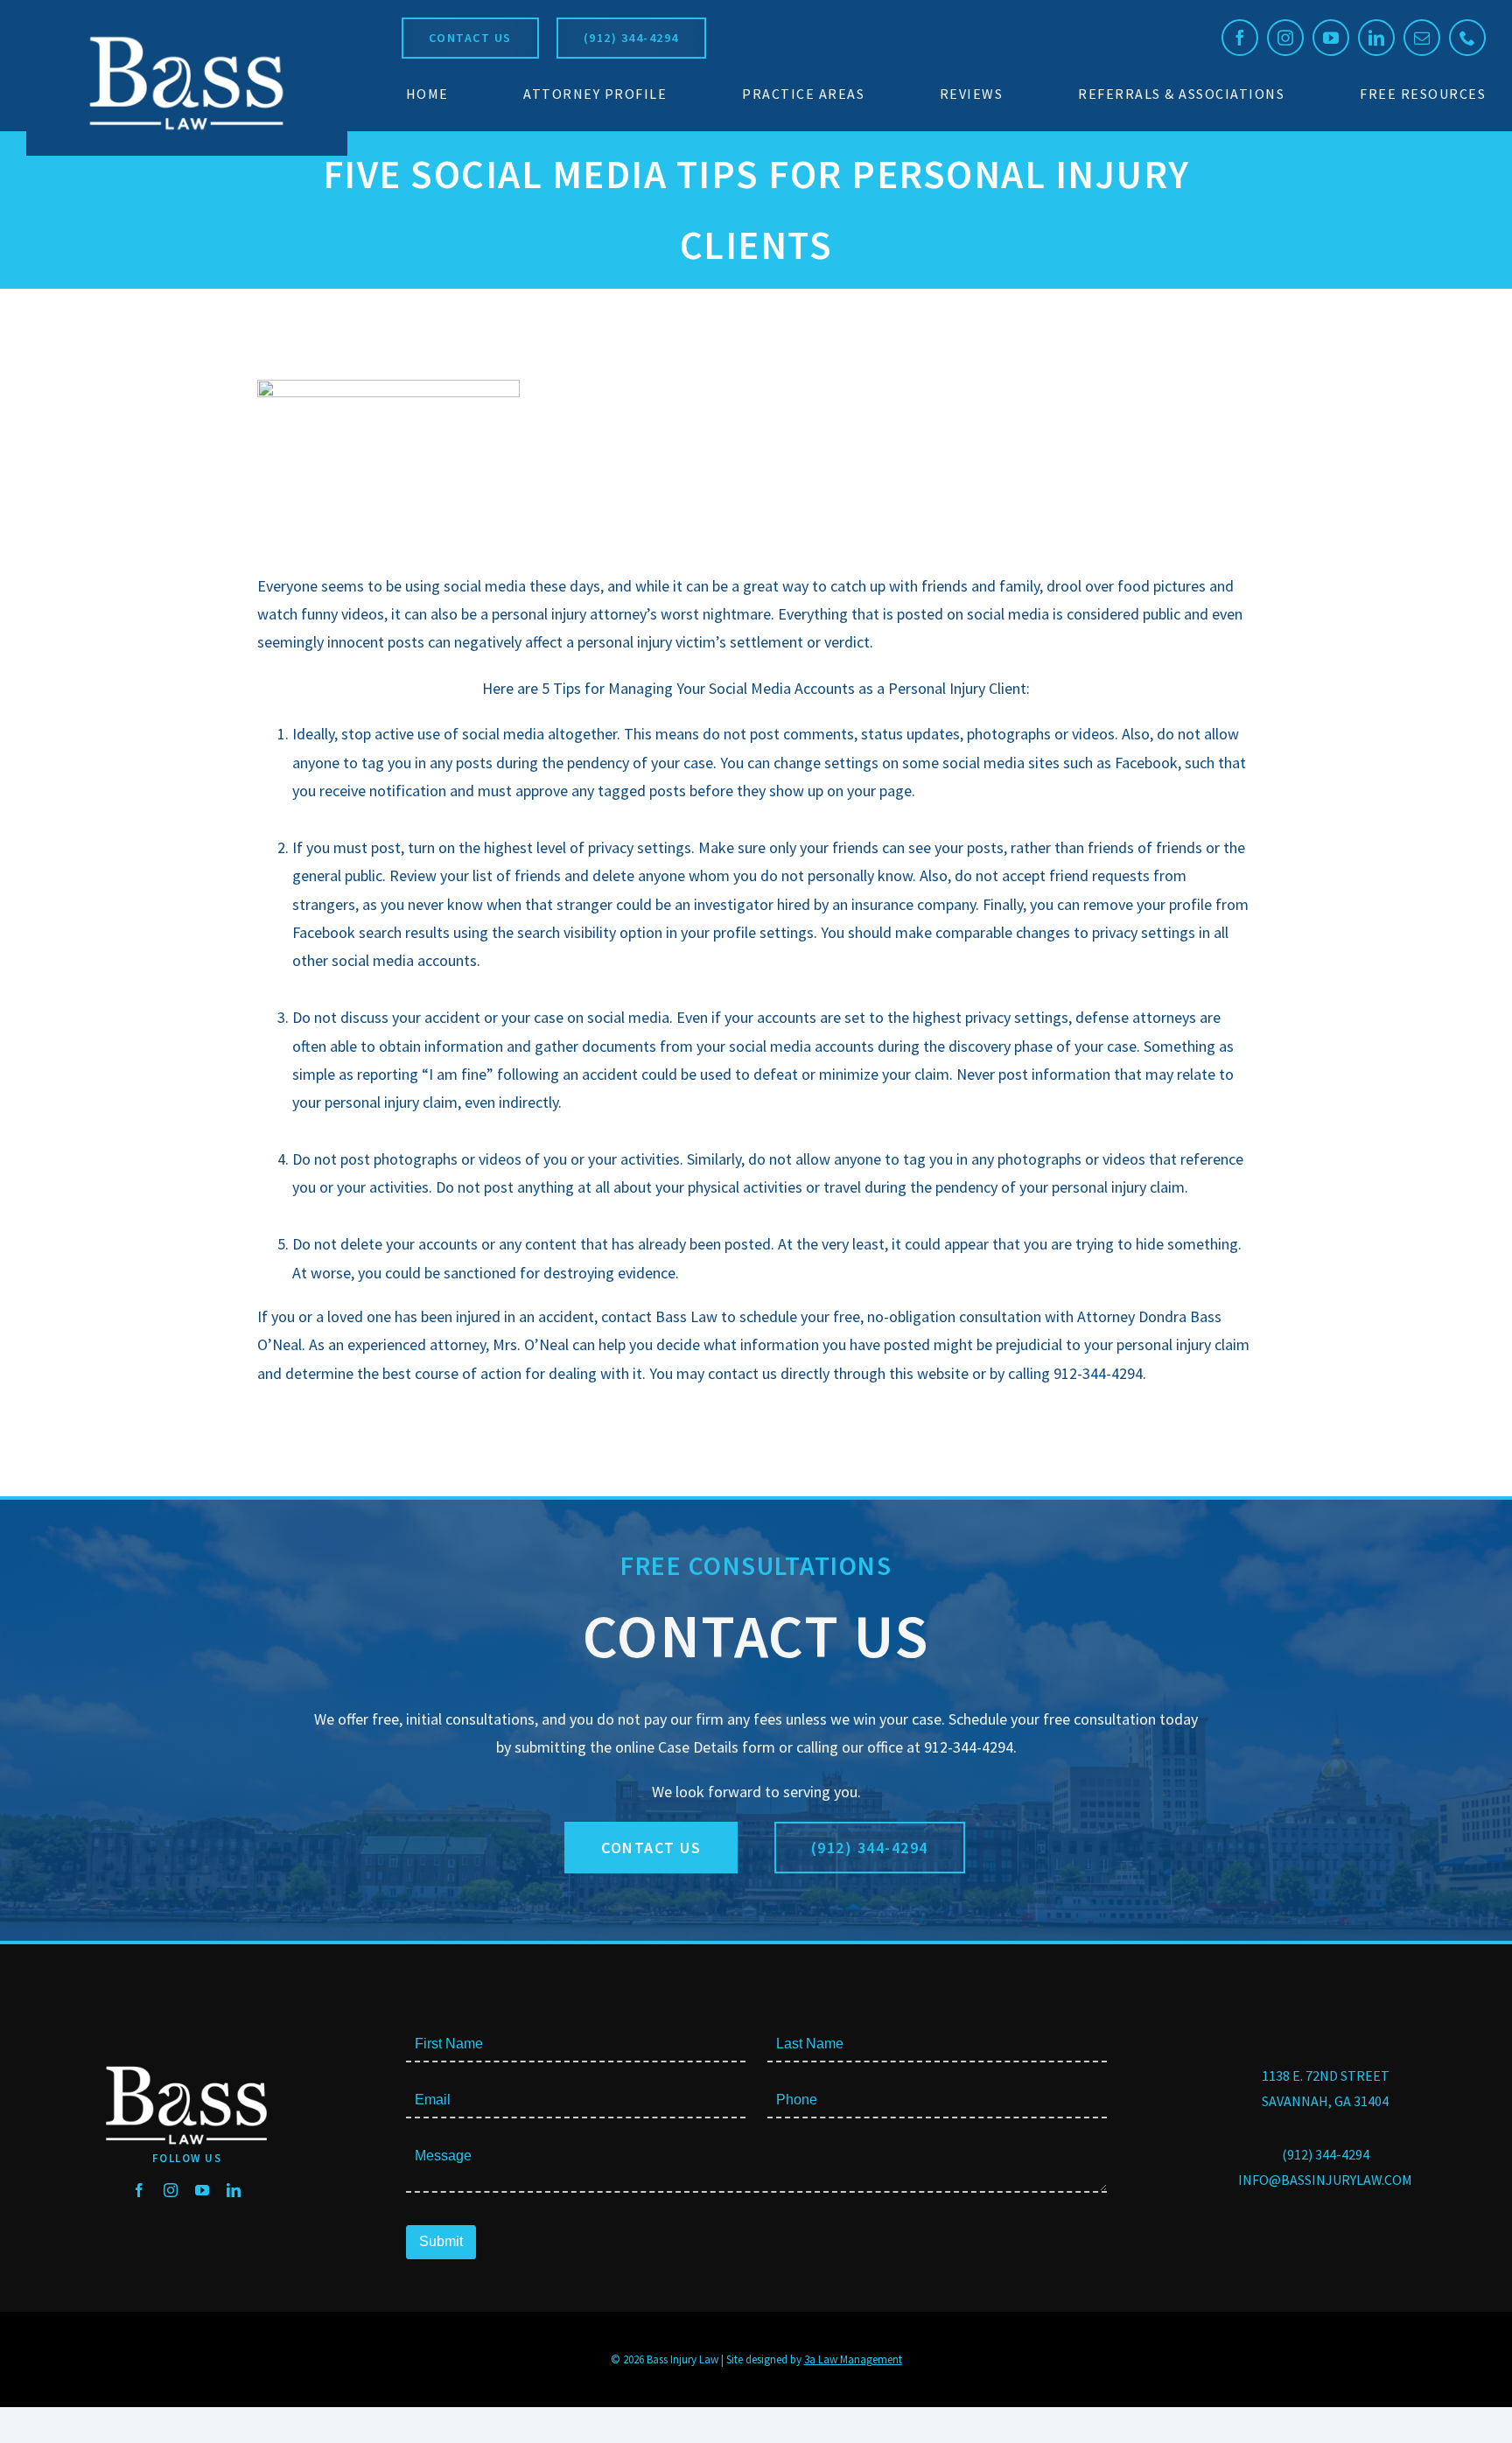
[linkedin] (1376, 38)
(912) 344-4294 (1326, 2154)
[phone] (1467, 38)
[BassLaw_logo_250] (186, 35)
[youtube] (1331, 38)
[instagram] (1285, 38)
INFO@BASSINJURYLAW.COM (1325, 2180)
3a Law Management (853, 2359)
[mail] (1422, 38)
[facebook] (1240, 38)
